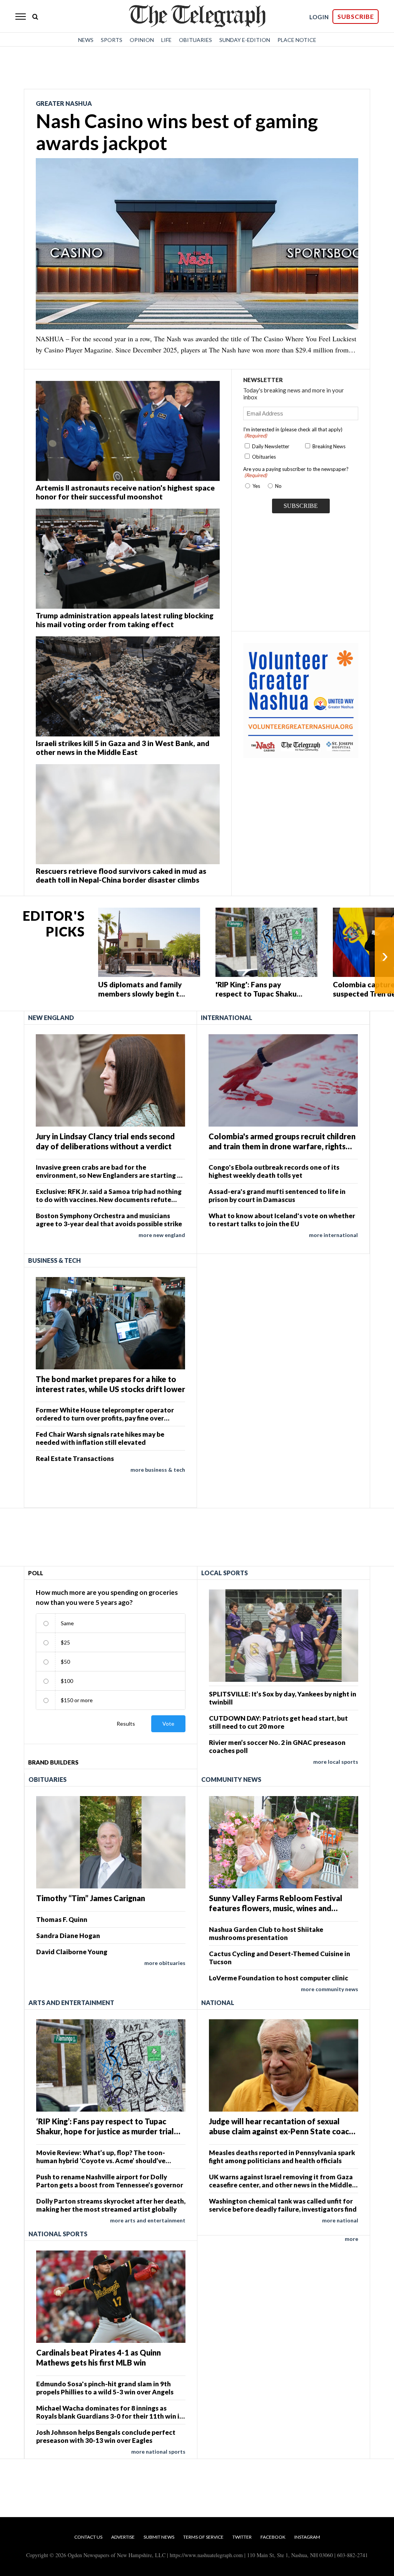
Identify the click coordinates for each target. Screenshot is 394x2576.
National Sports (58, 2234)
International (227, 1018)
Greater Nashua (64, 103)
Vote (168, 1724)
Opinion (142, 40)
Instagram (307, 2537)
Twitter (242, 2537)
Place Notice (297, 40)
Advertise (123, 2537)
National (218, 2003)
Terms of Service (203, 2537)
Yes (255, 486)
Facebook (273, 2537)
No (278, 486)
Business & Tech (54, 1260)
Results (126, 1724)
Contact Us (88, 2537)
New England (51, 1018)
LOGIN (319, 17)
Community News (231, 1779)
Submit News (159, 2537)
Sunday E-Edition (245, 40)
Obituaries (195, 40)
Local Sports (225, 1573)
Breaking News (329, 446)
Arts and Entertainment (71, 2003)
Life (166, 40)
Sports (112, 40)
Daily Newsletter (271, 446)
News (86, 40)
